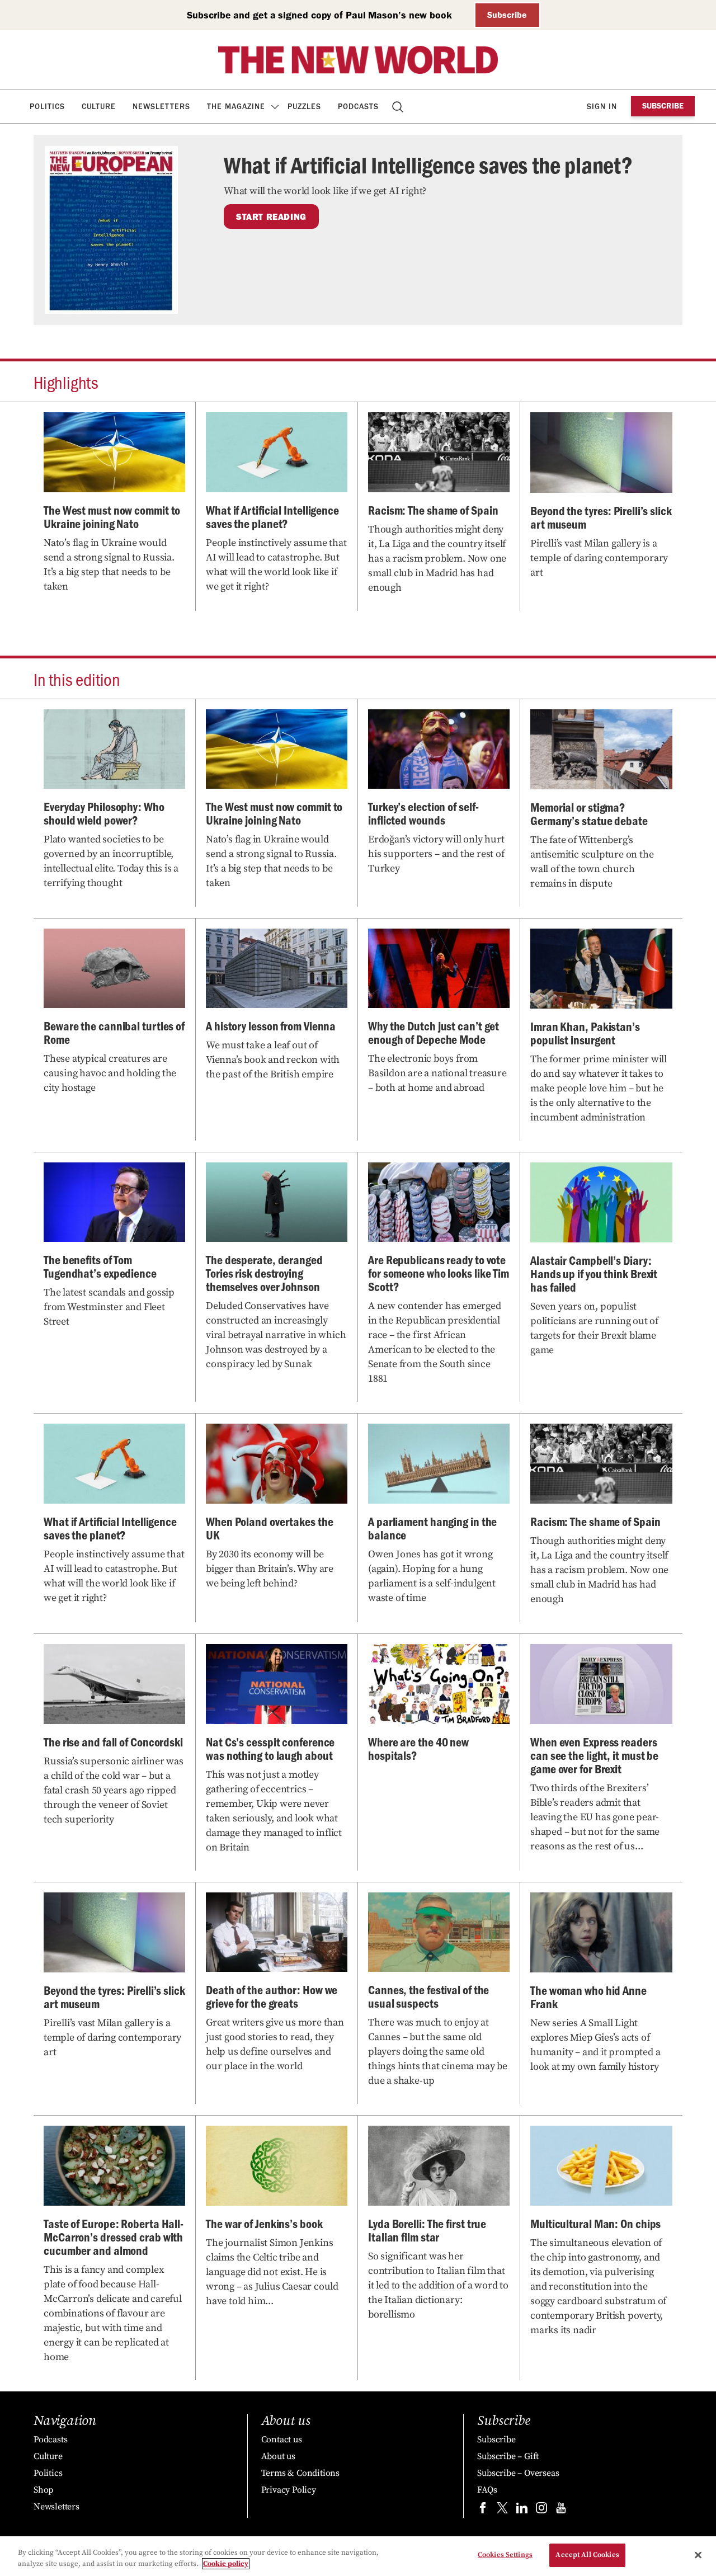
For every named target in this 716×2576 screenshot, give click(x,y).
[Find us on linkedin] (522, 2510)
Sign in (602, 107)
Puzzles (304, 107)
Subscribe (507, 15)
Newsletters (161, 107)
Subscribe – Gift (508, 2456)
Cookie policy (226, 2564)
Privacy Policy (289, 2490)
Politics (47, 107)
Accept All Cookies (587, 2555)
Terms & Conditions (300, 2473)
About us (278, 2456)
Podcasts (358, 107)
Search (399, 107)
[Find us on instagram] (541, 2510)
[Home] (358, 60)
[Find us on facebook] (483, 2510)
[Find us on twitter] (502, 2510)
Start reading (271, 216)
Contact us (282, 2440)
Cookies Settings (505, 2555)
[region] (358, 2556)
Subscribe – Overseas (518, 2473)
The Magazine (236, 107)
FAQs (487, 2490)
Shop (43, 2490)
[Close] (698, 2555)
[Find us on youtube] (561, 2510)
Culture (99, 107)
